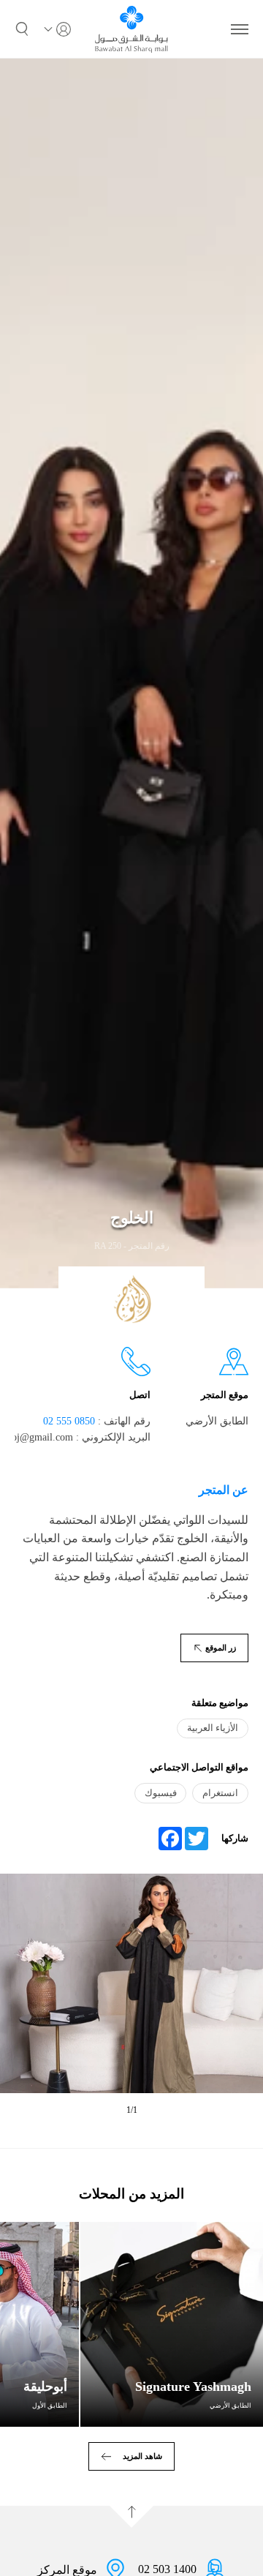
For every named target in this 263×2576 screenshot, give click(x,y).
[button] (22, 29)
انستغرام (220, 1793)
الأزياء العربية (213, 1728)
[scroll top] (131, 2517)
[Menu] (240, 29)
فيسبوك (161, 1793)
